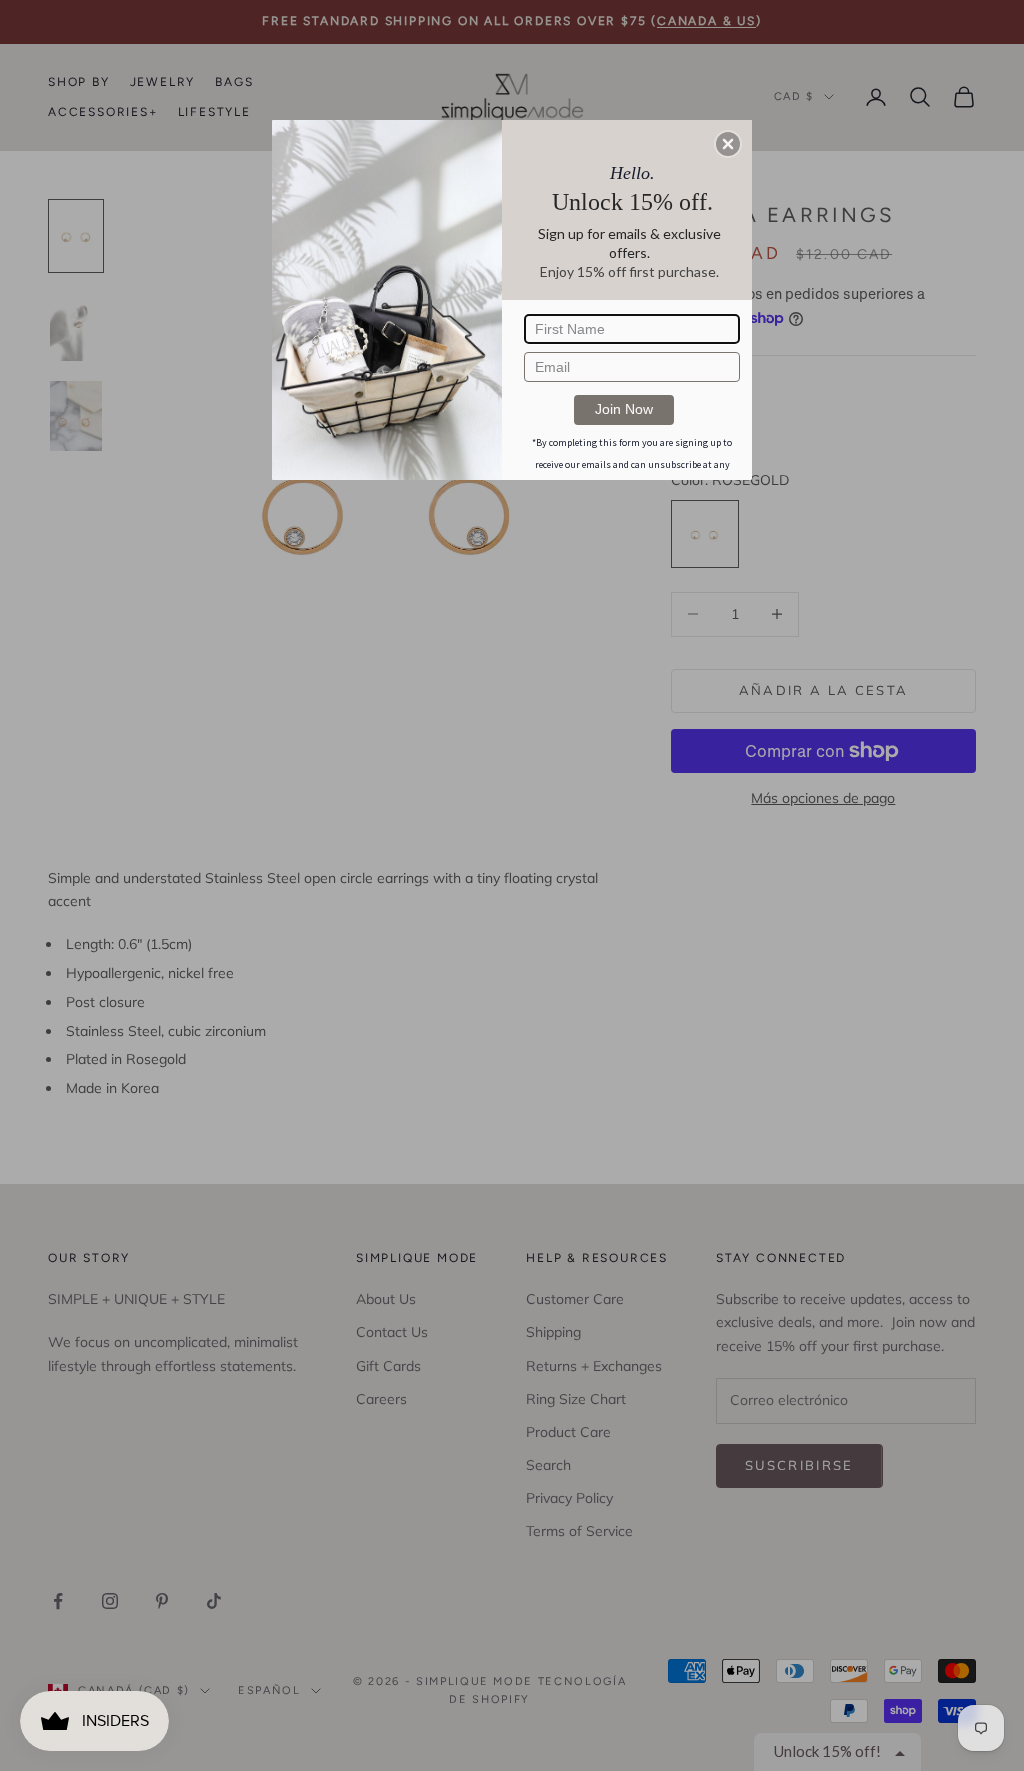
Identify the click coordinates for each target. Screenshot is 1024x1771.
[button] (728, 144)
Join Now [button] (624, 409)
